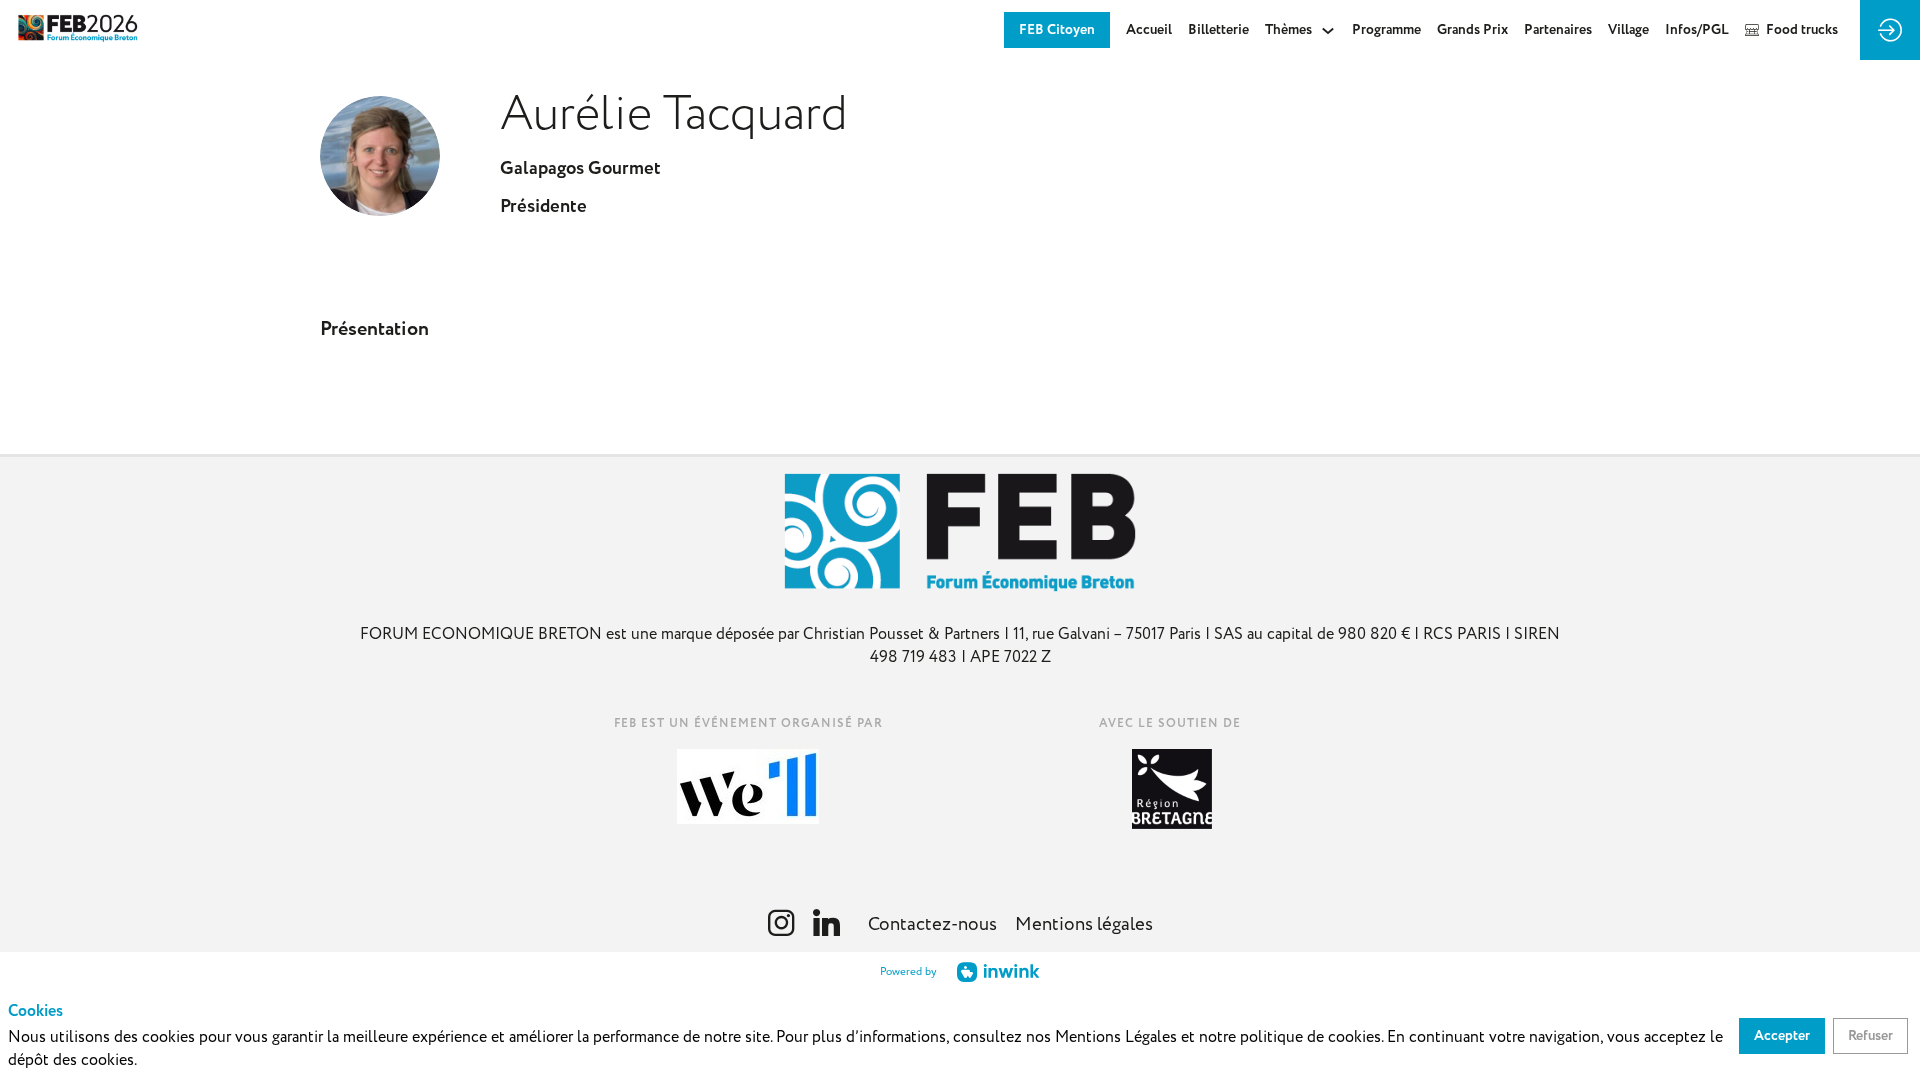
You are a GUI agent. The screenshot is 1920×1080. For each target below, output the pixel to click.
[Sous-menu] (1327, 30)
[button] (1057, 30)
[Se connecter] (1890, 30)
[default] (1218, 30)
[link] (1149, 30)
